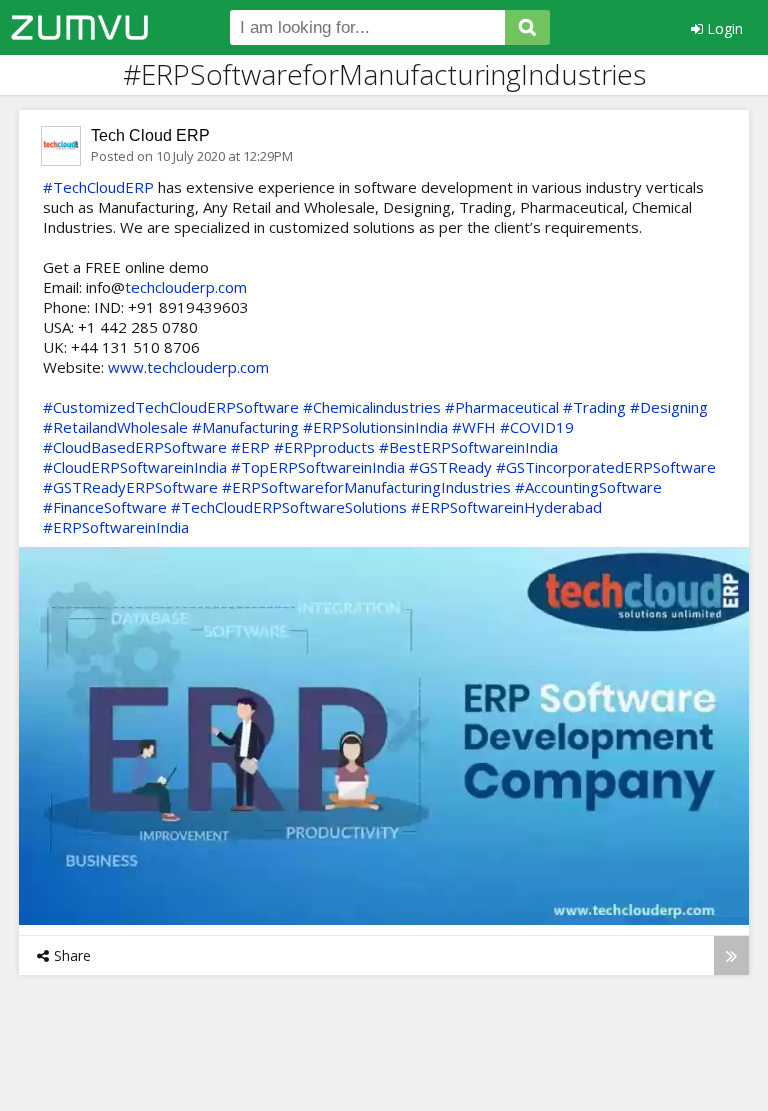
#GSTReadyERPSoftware (130, 487)
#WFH (474, 427)
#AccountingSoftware (588, 487)
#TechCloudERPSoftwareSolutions (289, 507)
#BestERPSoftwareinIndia (468, 447)
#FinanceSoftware (105, 507)
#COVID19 (537, 427)
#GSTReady (450, 467)
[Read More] (731, 955)
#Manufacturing (245, 427)
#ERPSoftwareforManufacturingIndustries (366, 487)
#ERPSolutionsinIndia (375, 427)
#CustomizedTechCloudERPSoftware (171, 407)
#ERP (250, 447)
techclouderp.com (186, 287)
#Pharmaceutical (502, 407)
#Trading (594, 407)
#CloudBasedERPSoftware (135, 447)
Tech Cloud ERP (150, 135)
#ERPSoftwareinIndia (116, 527)
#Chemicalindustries (372, 407)
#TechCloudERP (98, 187)
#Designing (669, 407)
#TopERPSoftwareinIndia (318, 467)
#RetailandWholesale (115, 427)
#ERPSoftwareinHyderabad (506, 507)
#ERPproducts (324, 447)
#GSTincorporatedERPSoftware (606, 467)
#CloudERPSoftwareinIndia (135, 467)
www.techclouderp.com (188, 367)
